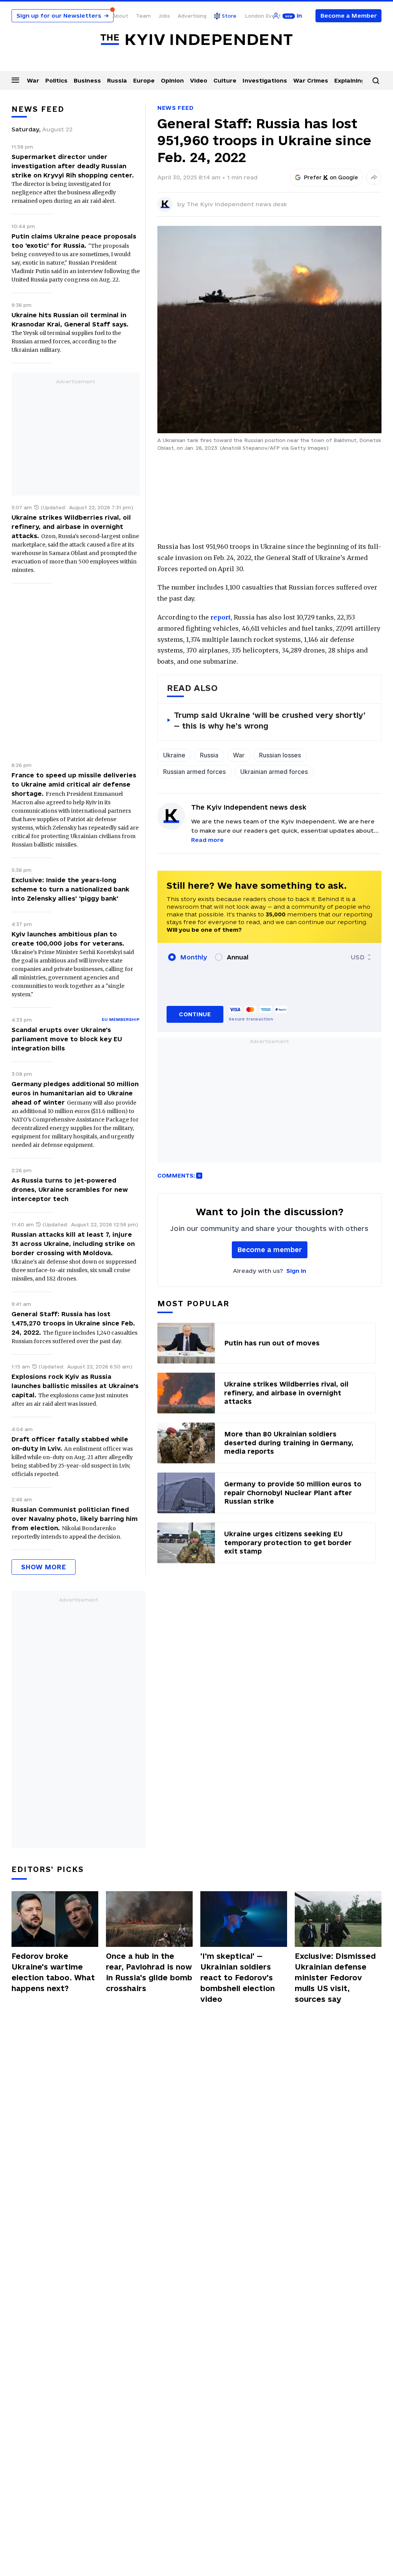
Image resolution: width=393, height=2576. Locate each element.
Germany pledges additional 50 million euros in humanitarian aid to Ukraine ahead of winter (75, 1093)
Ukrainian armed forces (274, 772)
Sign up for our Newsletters (63, 16)
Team (143, 16)
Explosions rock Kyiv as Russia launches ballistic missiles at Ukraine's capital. (75, 1386)
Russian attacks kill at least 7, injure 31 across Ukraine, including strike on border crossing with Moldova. (73, 1244)
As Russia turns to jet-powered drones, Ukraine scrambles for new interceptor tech (70, 1189)
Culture (225, 80)
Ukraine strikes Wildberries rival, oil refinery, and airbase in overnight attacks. (71, 527)
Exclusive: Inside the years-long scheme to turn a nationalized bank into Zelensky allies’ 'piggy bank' (70, 889)
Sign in (296, 1271)
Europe (144, 80)
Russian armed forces (194, 772)
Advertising (192, 16)
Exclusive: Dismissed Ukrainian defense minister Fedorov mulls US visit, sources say (335, 1978)
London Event (263, 16)
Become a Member (349, 16)
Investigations (265, 80)
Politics (56, 80)
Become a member (270, 1250)
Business (87, 80)
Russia (117, 80)
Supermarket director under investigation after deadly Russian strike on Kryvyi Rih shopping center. (73, 166)
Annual (238, 957)
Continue (195, 1014)
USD (358, 957)
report (220, 617)
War (33, 80)
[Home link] (196, 40)
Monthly (194, 957)
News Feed (175, 108)
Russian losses (280, 755)
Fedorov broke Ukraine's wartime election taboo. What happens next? (53, 1972)
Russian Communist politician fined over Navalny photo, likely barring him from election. (75, 1519)
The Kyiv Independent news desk (237, 204)
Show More (44, 1567)
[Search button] (376, 81)
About (120, 16)
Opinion (172, 80)
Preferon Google (331, 177)
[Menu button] (15, 80)
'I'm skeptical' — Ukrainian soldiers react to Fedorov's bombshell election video (238, 1978)
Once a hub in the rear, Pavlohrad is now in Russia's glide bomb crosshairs (149, 1972)
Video (199, 80)
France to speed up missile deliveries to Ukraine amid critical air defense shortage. (74, 784)
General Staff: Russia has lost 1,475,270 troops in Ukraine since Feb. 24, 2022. (73, 1323)
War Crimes (311, 80)
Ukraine (174, 755)
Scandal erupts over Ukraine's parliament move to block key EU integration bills (67, 1039)
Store (229, 16)
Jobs (164, 16)
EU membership (121, 1019)
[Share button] (374, 177)
